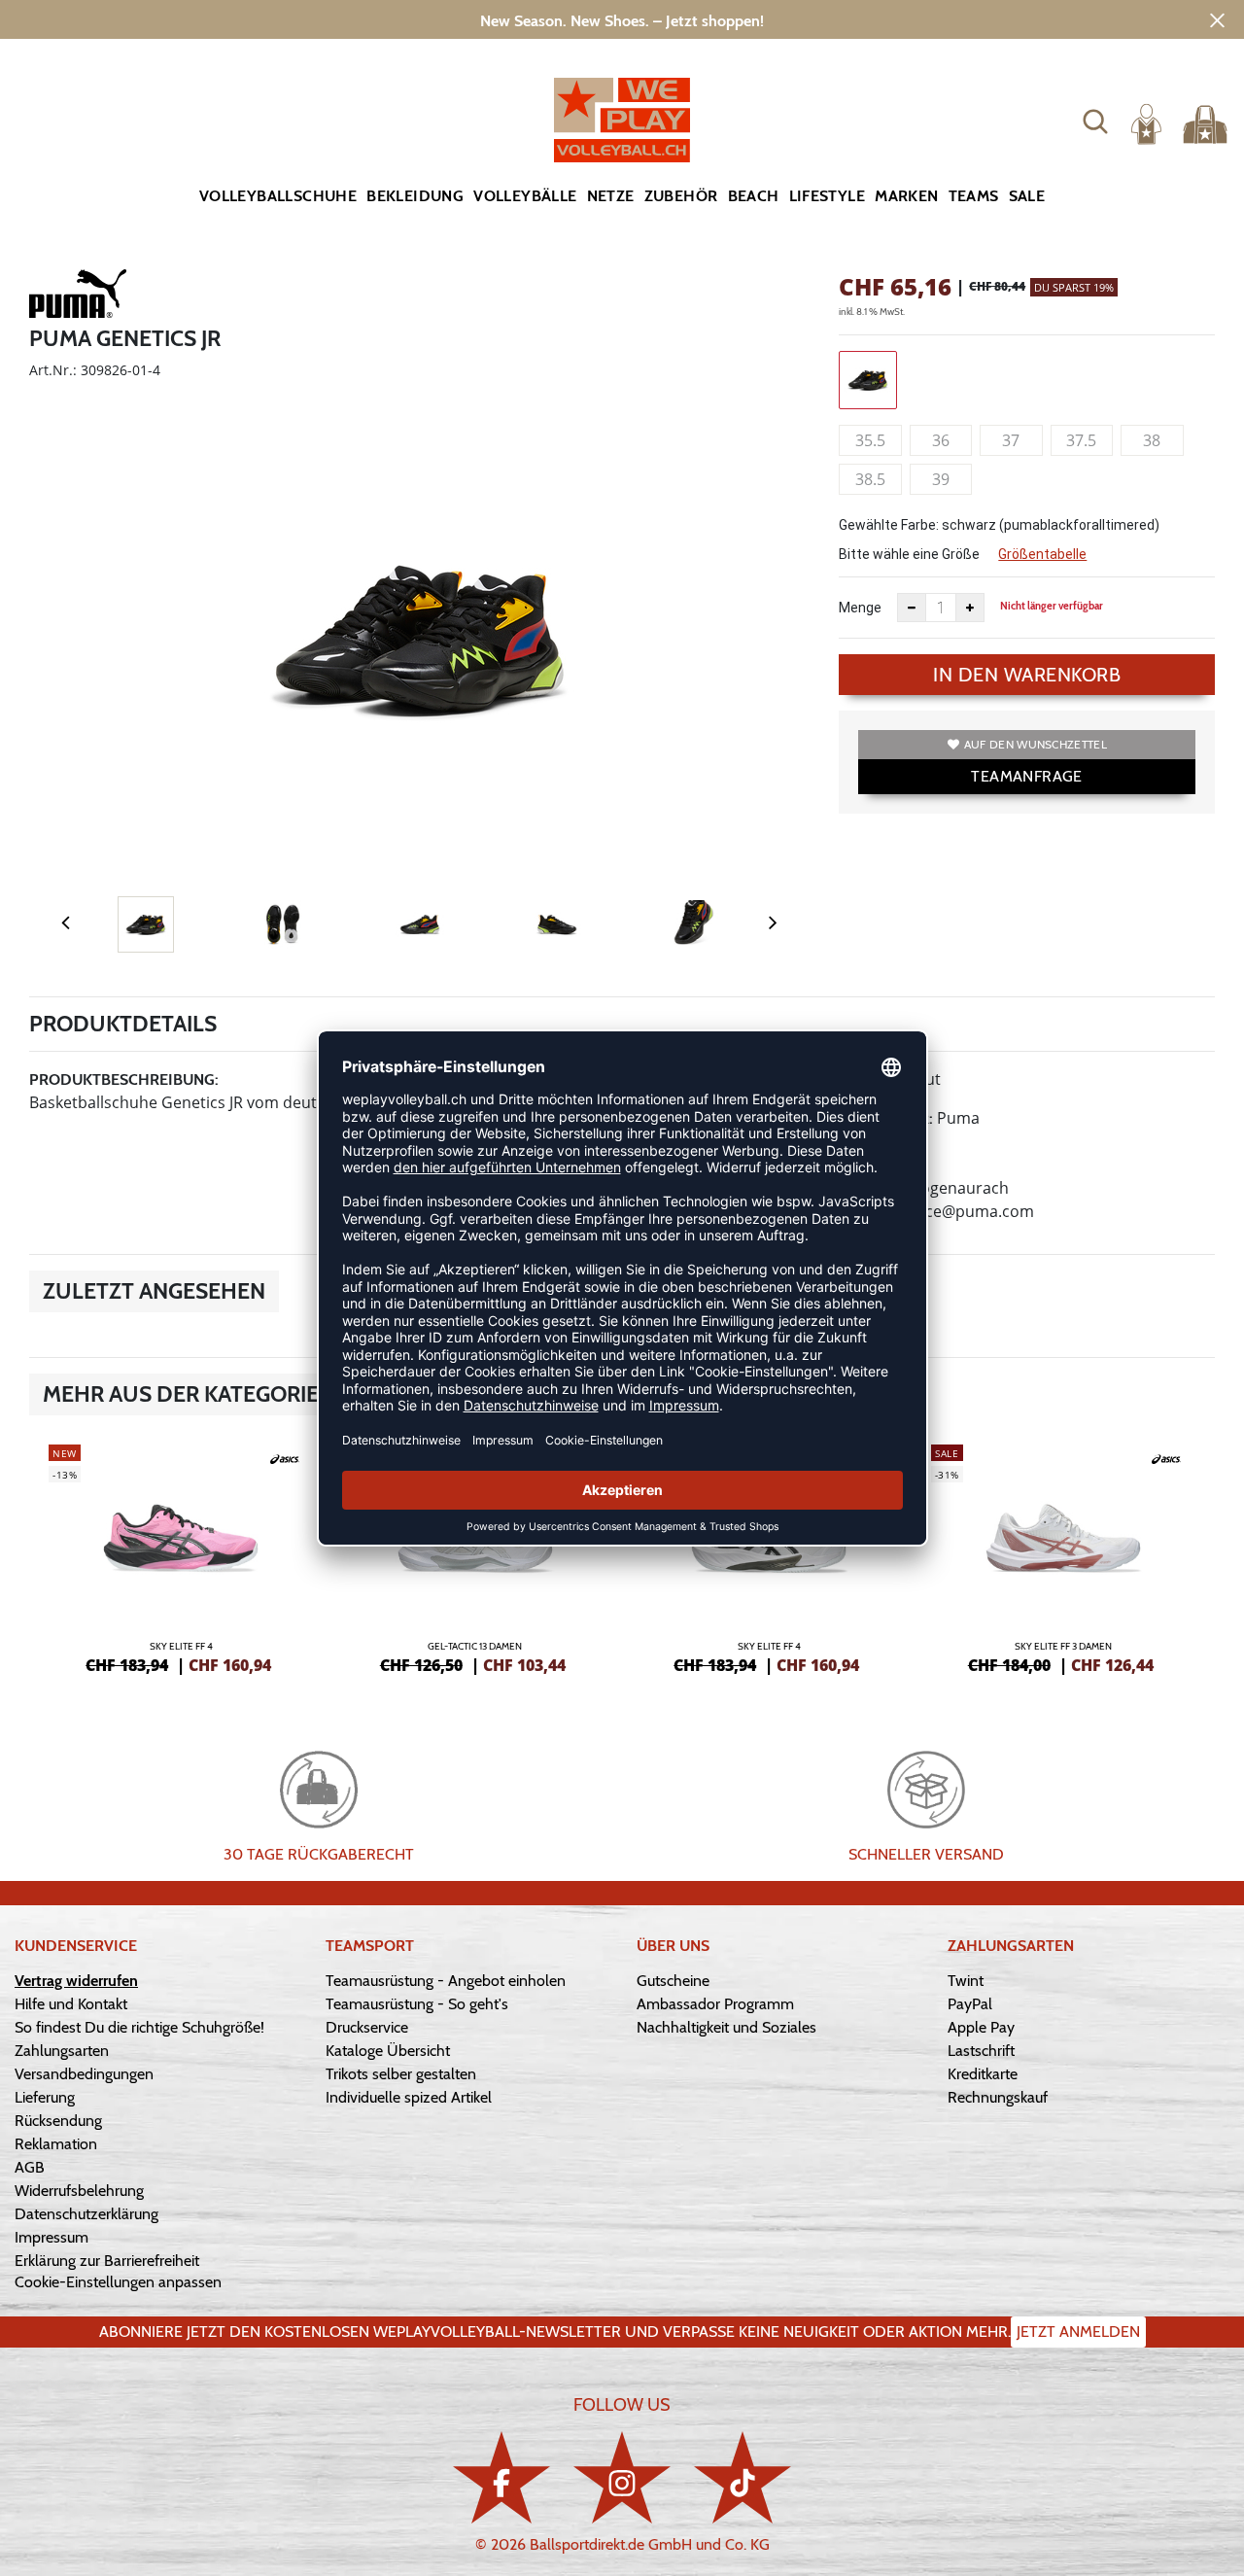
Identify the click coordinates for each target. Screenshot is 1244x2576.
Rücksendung (58, 2121)
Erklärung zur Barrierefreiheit (107, 2261)
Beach (754, 196)
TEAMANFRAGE (1026, 776)
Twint (966, 1981)
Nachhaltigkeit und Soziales (726, 2027)
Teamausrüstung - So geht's (417, 2004)
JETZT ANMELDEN (1078, 2332)
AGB (30, 2167)
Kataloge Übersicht (388, 2051)
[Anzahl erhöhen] (970, 608)
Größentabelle (1042, 554)
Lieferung (45, 2097)
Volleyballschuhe (278, 196)
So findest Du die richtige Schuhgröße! (139, 2027)
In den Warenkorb (1027, 675)
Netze (611, 196)
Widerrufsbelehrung (79, 2191)
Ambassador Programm (715, 2004)
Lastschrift (981, 2051)
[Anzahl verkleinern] (912, 608)
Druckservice (367, 2027)
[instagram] (622, 2477)
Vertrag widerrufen (76, 1981)
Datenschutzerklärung (86, 2214)
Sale (1027, 196)
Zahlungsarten (62, 2051)
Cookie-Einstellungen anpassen (118, 2282)
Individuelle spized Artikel (409, 2097)
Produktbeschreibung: (124, 1079)
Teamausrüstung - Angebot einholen (446, 1981)
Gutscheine (673, 1981)
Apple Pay (981, 2027)
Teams (974, 196)
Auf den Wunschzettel (1036, 744)
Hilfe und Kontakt (71, 2004)
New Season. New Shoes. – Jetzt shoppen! (622, 21)
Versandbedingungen (84, 2074)
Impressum (52, 2237)
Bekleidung (415, 196)
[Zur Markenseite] (78, 297)
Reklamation (56, 2144)
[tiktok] (743, 2477)
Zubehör (681, 196)
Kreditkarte (983, 2074)
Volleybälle (525, 196)
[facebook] (501, 2477)
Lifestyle (828, 196)
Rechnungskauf (998, 2097)
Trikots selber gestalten (401, 2074)
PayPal (970, 2004)
